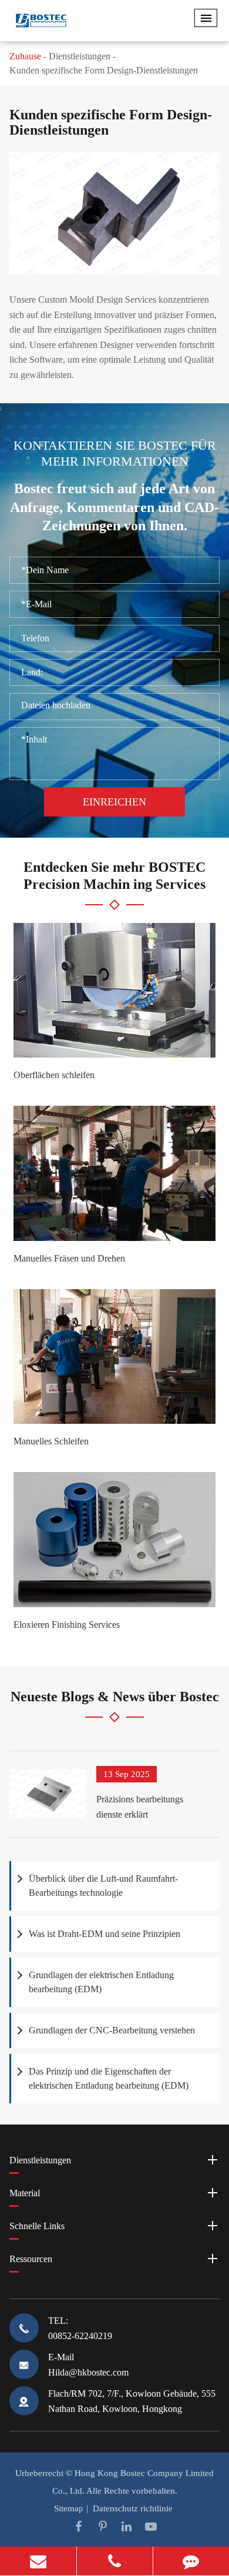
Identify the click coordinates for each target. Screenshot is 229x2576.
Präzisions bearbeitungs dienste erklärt (140, 1807)
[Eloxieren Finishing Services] (114, 1540)
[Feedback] (191, 2561)
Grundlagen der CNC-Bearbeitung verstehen (112, 2030)
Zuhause (25, 56)
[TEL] (115, 2561)
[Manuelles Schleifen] (114, 1357)
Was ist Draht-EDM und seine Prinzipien (105, 1934)
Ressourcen (31, 2259)
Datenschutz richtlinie (133, 2508)
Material (25, 2193)
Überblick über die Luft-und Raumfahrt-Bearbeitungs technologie (103, 1886)
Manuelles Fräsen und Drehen (69, 1258)
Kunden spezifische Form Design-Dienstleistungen (104, 70)
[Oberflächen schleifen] (114, 991)
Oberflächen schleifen (54, 1075)
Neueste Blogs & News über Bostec (115, 1697)
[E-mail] (38, 2561)
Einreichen (114, 802)
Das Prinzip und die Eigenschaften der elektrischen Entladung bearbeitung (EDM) (109, 2078)
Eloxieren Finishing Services (67, 1625)
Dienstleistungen (80, 56)
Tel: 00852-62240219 (80, 2328)
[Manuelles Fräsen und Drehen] (114, 1173)
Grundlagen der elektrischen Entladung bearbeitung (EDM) (101, 1982)
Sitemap (69, 2508)
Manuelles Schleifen (51, 1441)
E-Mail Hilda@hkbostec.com (88, 2365)
